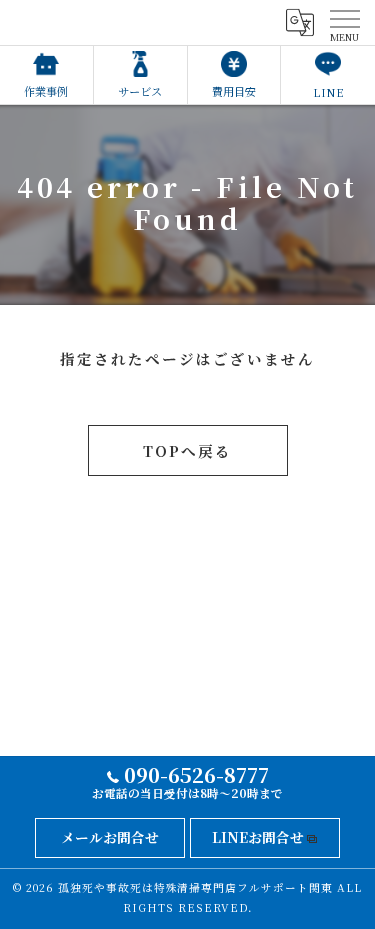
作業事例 (46, 91)
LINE (328, 92)
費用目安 (234, 91)
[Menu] (344, 22)
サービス (140, 91)
